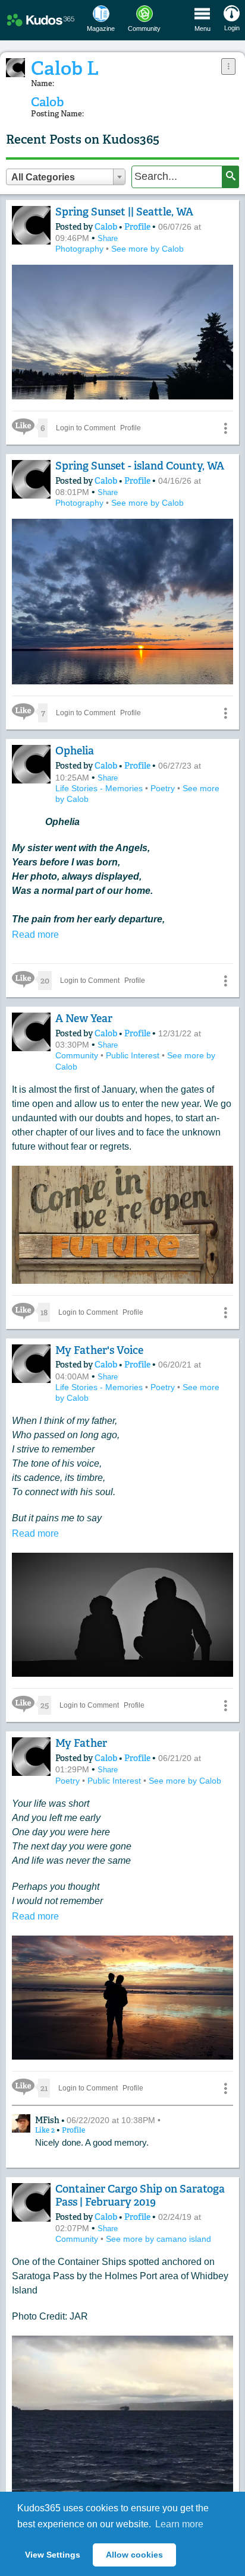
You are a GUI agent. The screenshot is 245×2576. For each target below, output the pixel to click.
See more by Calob (147, 249)
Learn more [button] (179, 2524)
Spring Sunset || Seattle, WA (124, 212)
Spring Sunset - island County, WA (140, 466)
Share (108, 238)
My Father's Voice (99, 1350)
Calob (107, 227)
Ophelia (75, 751)
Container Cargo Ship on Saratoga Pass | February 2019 (140, 2196)
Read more (35, 935)
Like (46, 2130)
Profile (137, 227)
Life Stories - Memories (100, 788)
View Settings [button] (53, 2555)
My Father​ (81, 1743)
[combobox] (66, 177)
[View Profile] (31, 225)
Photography (81, 249)
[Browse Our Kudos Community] (41, 20)
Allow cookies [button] (134, 2555)
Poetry (164, 788)
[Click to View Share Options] (228, 66)
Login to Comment (86, 428)
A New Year (84, 1019)
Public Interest (134, 1055)
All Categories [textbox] (43, 177)
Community (78, 1055)
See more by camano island (158, 2239)
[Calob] (15, 68)
